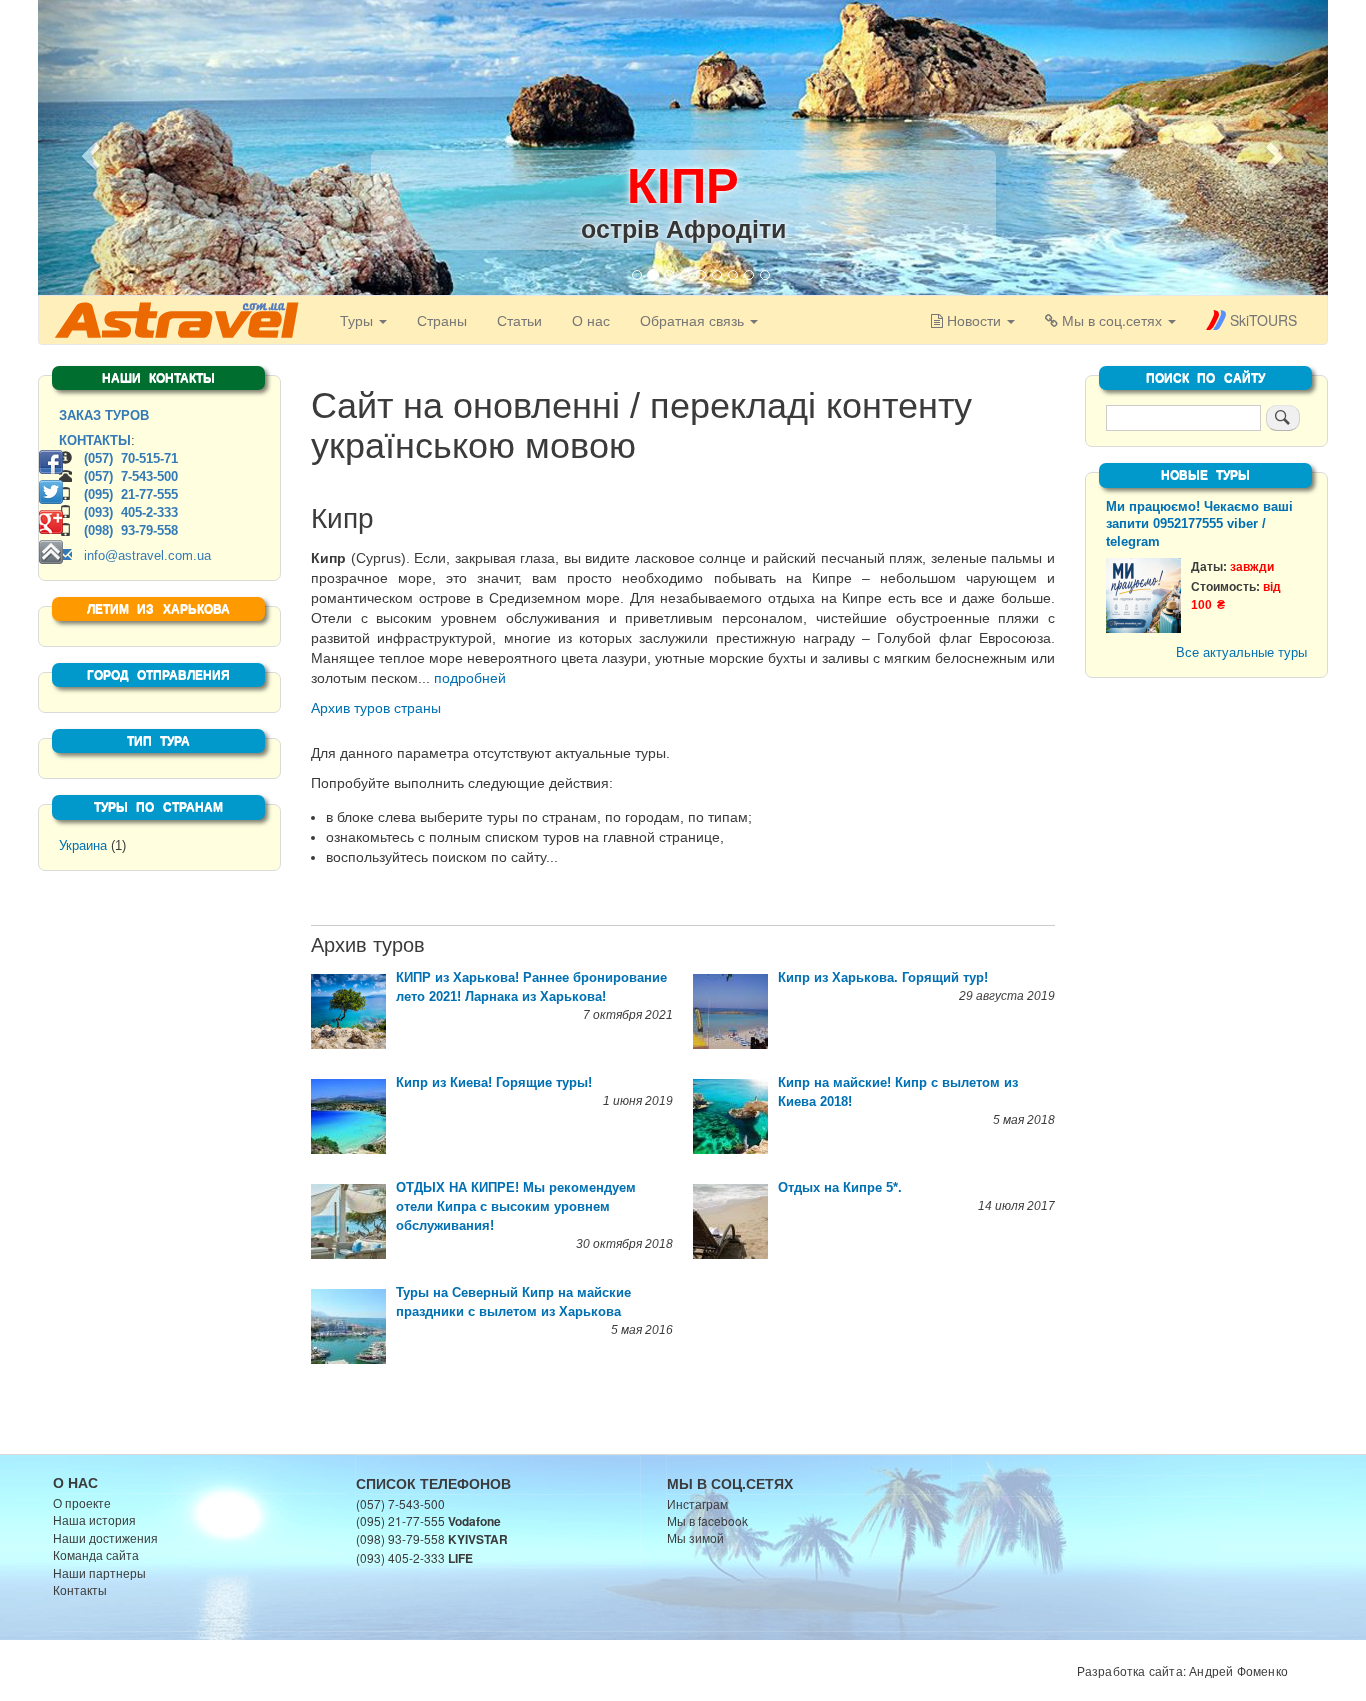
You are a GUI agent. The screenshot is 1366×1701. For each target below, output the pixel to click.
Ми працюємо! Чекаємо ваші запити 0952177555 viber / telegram (1199, 524)
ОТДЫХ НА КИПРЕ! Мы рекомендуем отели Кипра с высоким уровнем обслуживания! (516, 1206)
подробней (470, 678)
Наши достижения (105, 1537)
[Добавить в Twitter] (51, 492)
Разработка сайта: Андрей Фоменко (1182, 1670)
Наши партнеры (99, 1572)
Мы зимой (695, 1537)
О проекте (82, 1502)
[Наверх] (51, 552)
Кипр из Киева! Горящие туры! (494, 1082)
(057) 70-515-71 (131, 458)
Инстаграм (697, 1503)
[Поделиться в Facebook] (51, 462)
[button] (88, 150)
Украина (83, 845)
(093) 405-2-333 (131, 512)
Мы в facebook (707, 1520)
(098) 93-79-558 (131, 530)
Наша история (94, 1519)
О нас (591, 320)
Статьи (519, 320)
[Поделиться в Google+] (51, 522)
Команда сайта (96, 1554)
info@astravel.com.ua (141, 555)
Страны (442, 320)
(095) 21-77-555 (131, 494)
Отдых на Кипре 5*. (840, 1187)
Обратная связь (694, 320)
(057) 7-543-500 (131, 476)
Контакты (80, 1589)
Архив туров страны (376, 708)
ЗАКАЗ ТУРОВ (104, 415)
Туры (358, 320)
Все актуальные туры (1241, 652)
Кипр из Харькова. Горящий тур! (883, 977)
